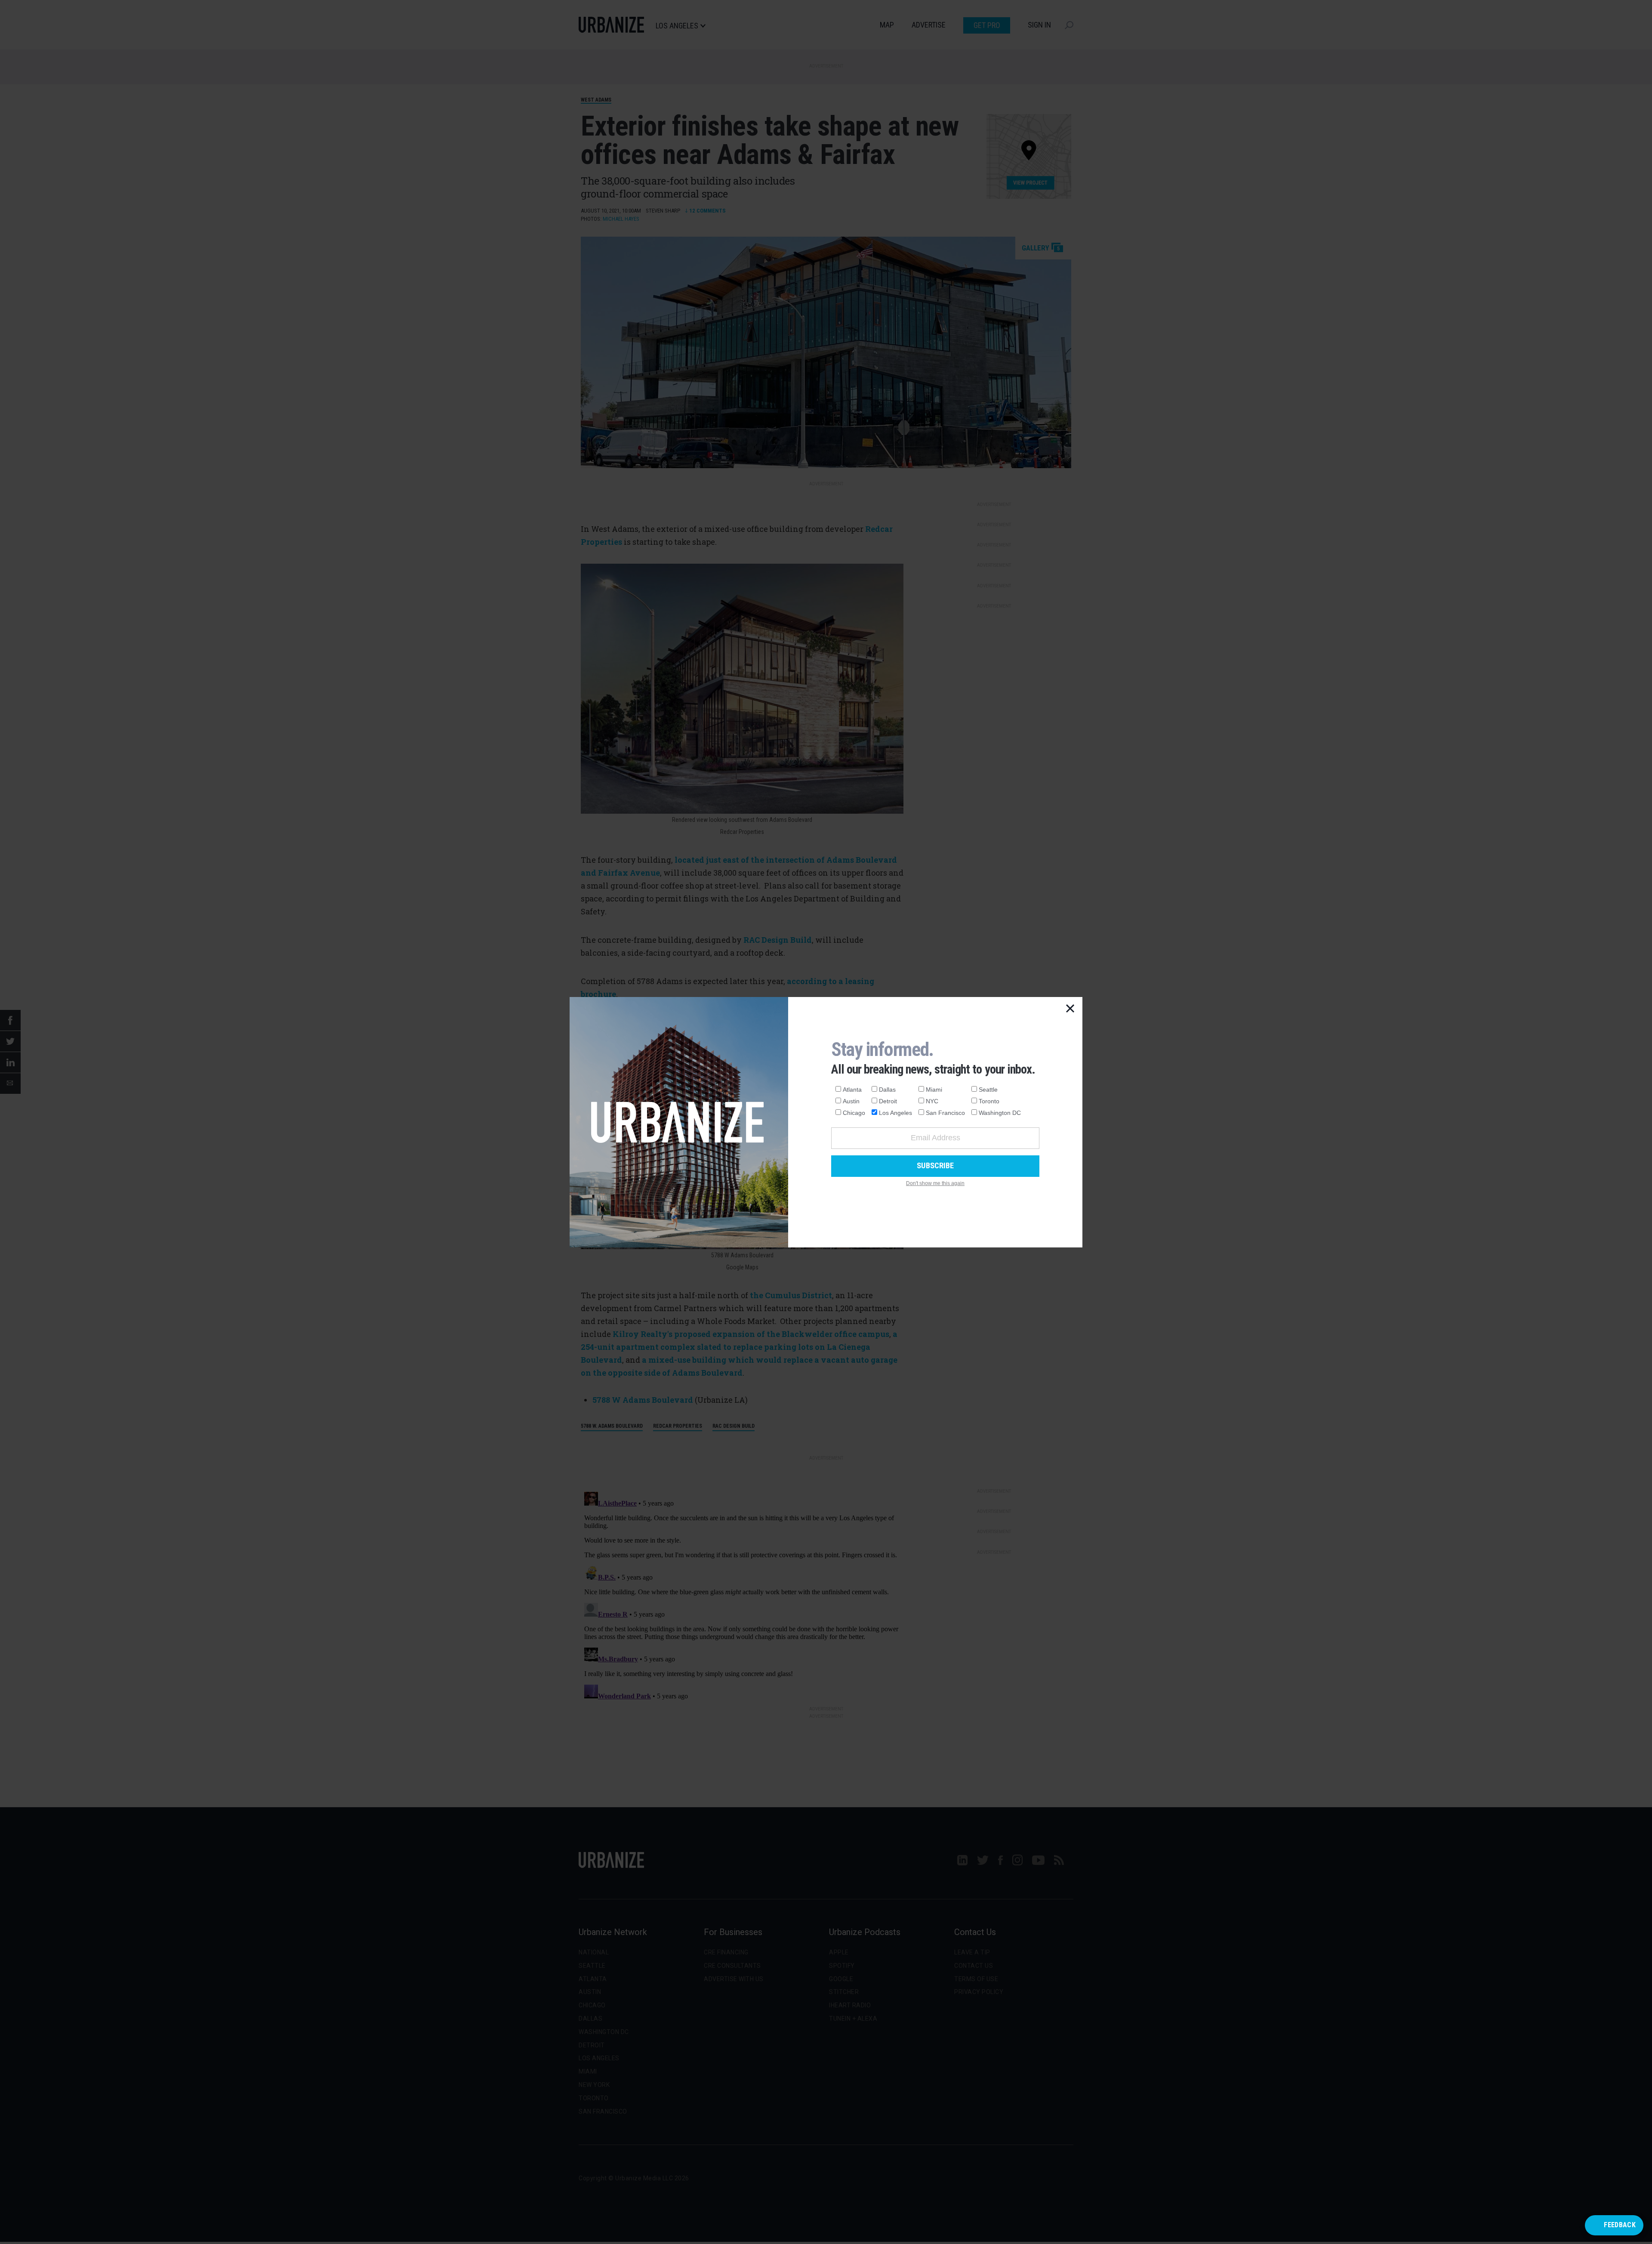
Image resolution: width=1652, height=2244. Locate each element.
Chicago (854, 1113)
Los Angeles (895, 1113)
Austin (851, 1101)
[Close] (1070, 1009)
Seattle (988, 1090)
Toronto (989, 1101)
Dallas (887, 1090)
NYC (932, 1101)
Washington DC (1000, 1113)
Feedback (1620, 2225)
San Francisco (945, 1113)
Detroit (888, 1101)
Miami (934, 1090)
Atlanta (852, 1090)
